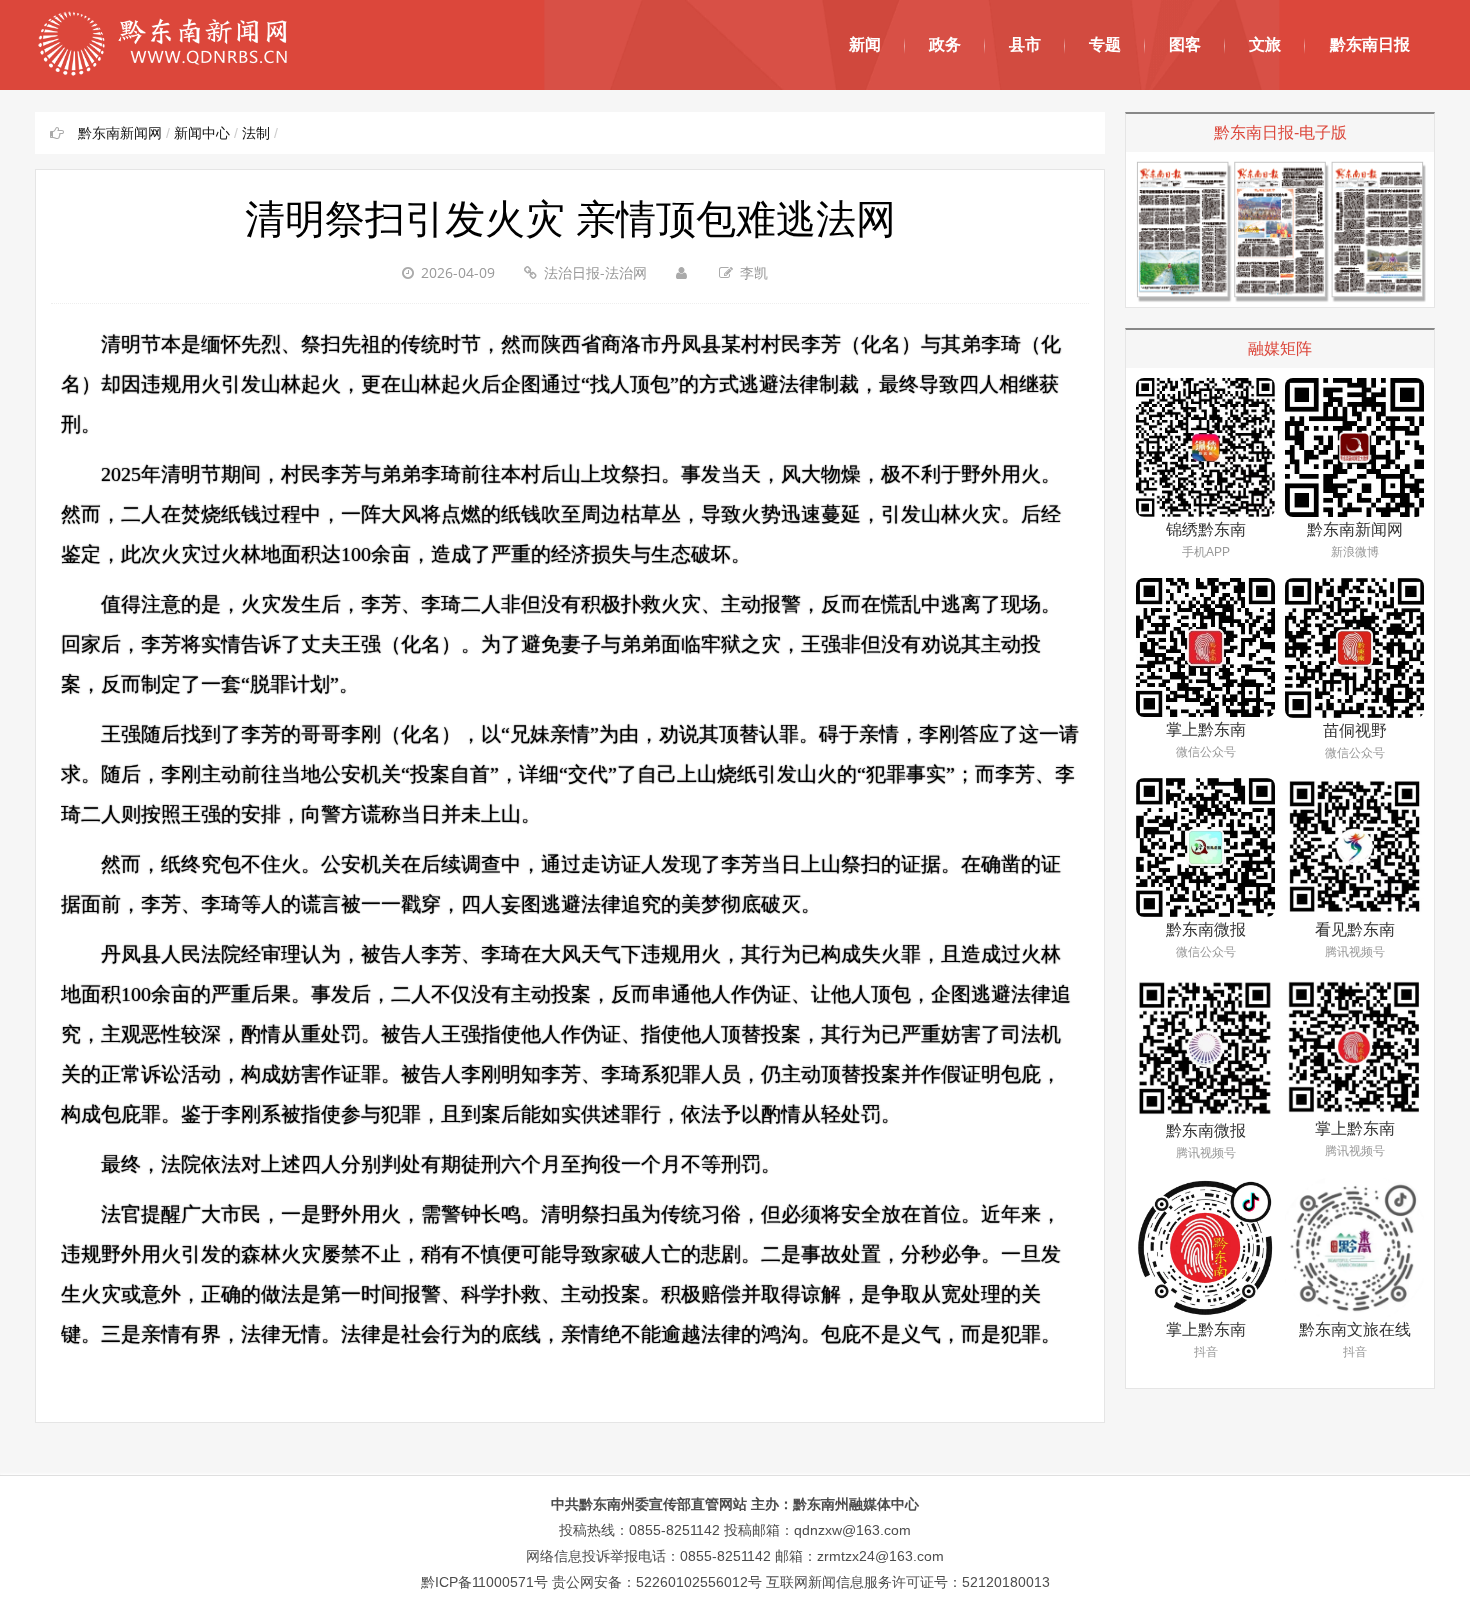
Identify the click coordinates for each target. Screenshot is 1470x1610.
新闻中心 (202, 133)
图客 (1185, 44)
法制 (256, 133)
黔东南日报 (1370, 44)
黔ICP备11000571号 (484, 1582)
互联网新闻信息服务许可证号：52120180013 (908, 1582)
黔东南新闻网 (120, 133)
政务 (945, 44)
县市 (1025, 44)
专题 (1105, 44)
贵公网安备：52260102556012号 (657, 1582)
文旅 (1265, 44)
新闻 (865, 44)
